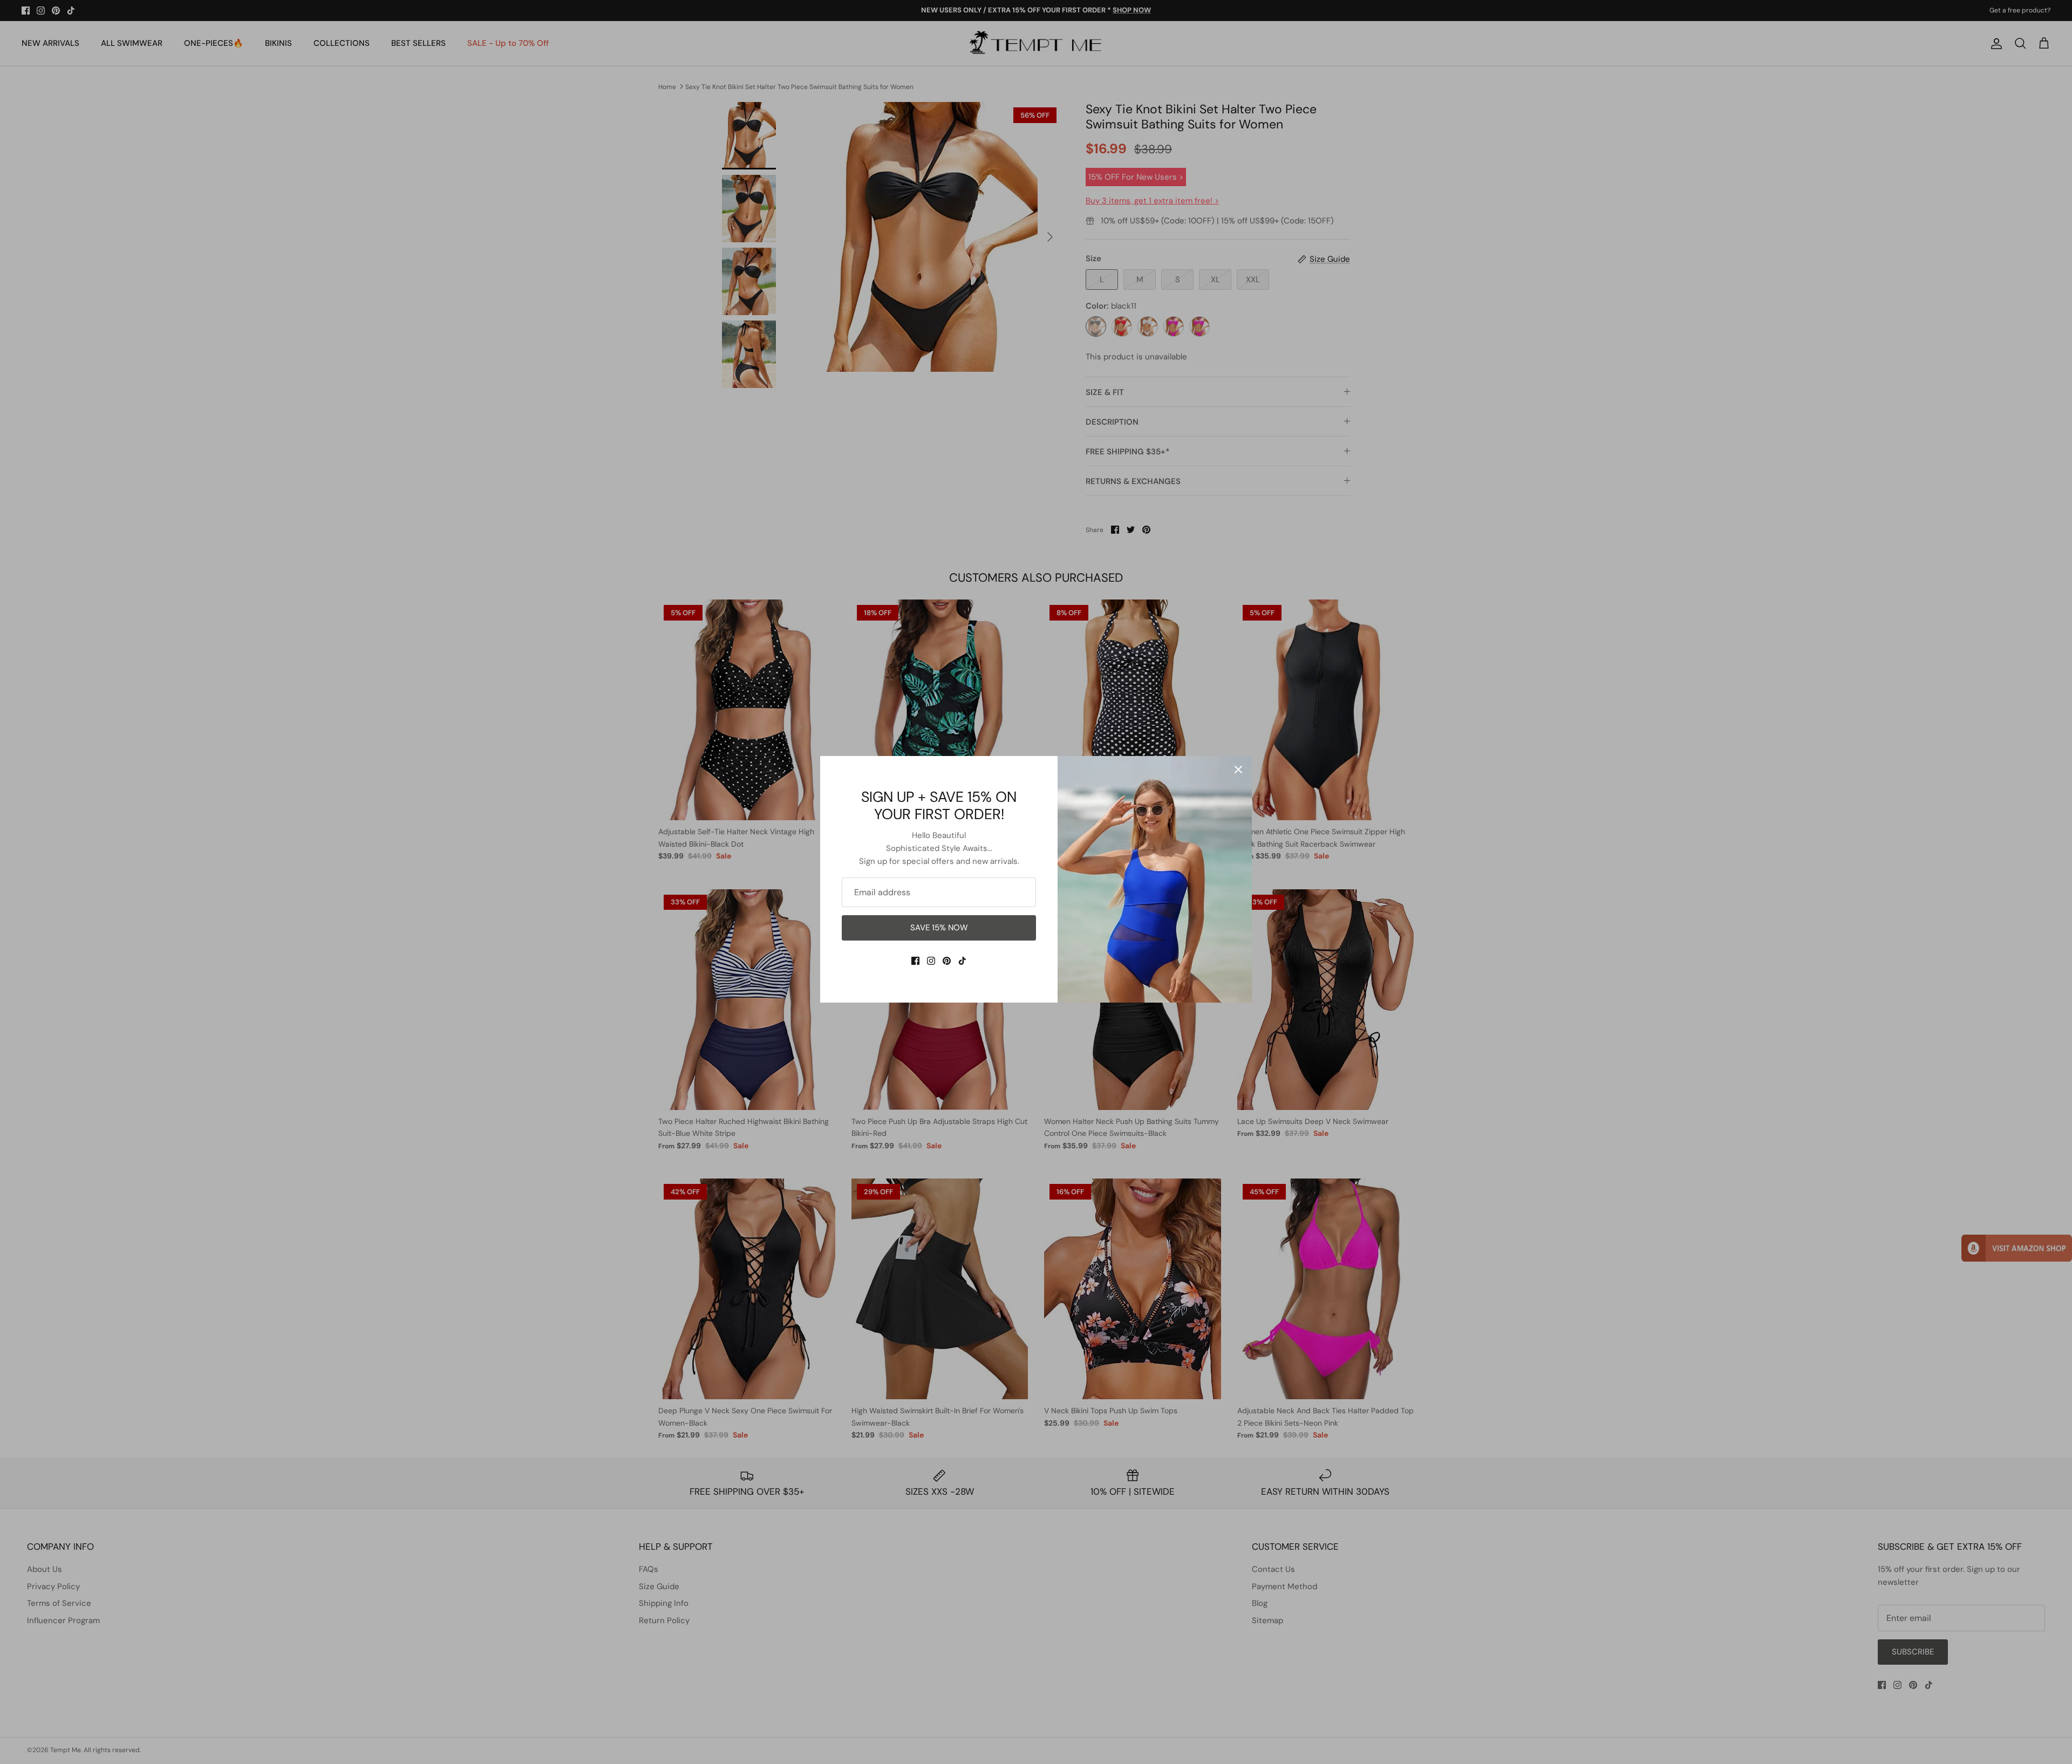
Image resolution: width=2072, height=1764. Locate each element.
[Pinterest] (947, 961)
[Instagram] (931, 961)
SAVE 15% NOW (939, 928)
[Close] (1238, 769)
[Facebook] (915, 961)
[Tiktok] (962, 961)
